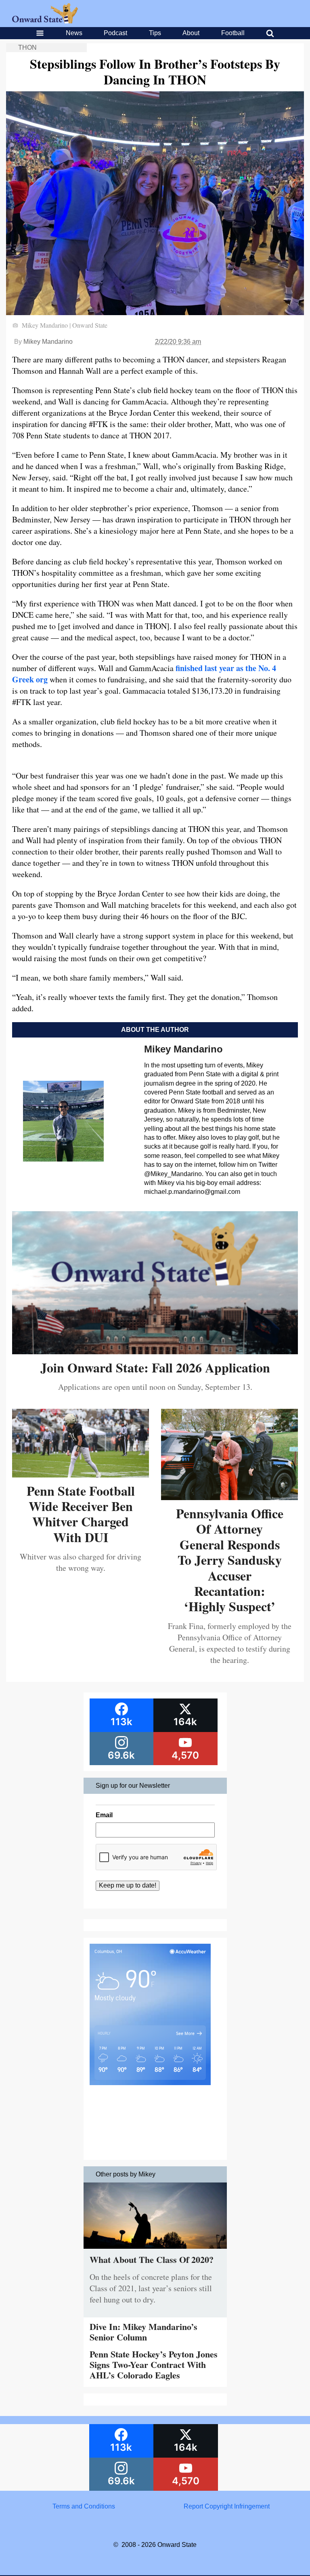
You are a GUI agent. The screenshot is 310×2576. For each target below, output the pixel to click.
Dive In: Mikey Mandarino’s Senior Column (143, 2332)
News (74, 33)
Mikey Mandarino (48, 342)
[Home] (45, 21)
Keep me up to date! (128, 1885)
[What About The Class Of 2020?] (155, 2251)
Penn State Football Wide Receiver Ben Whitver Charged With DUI (81, 1514)
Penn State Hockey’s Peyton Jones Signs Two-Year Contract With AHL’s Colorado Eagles (154, 2365)
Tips (155, 33)
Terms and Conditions (84, 2506)
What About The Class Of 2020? (152, 2259)
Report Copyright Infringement (227, 2506)
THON (27, 47)
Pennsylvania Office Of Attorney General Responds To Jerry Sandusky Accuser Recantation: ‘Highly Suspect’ (230, 1560)
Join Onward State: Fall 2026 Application (155, 1367)
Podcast (115, 33)
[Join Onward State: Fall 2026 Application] (155, 1351)
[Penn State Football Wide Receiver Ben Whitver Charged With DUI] (81, 1474)
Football (233, 33)
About (191, 33)
